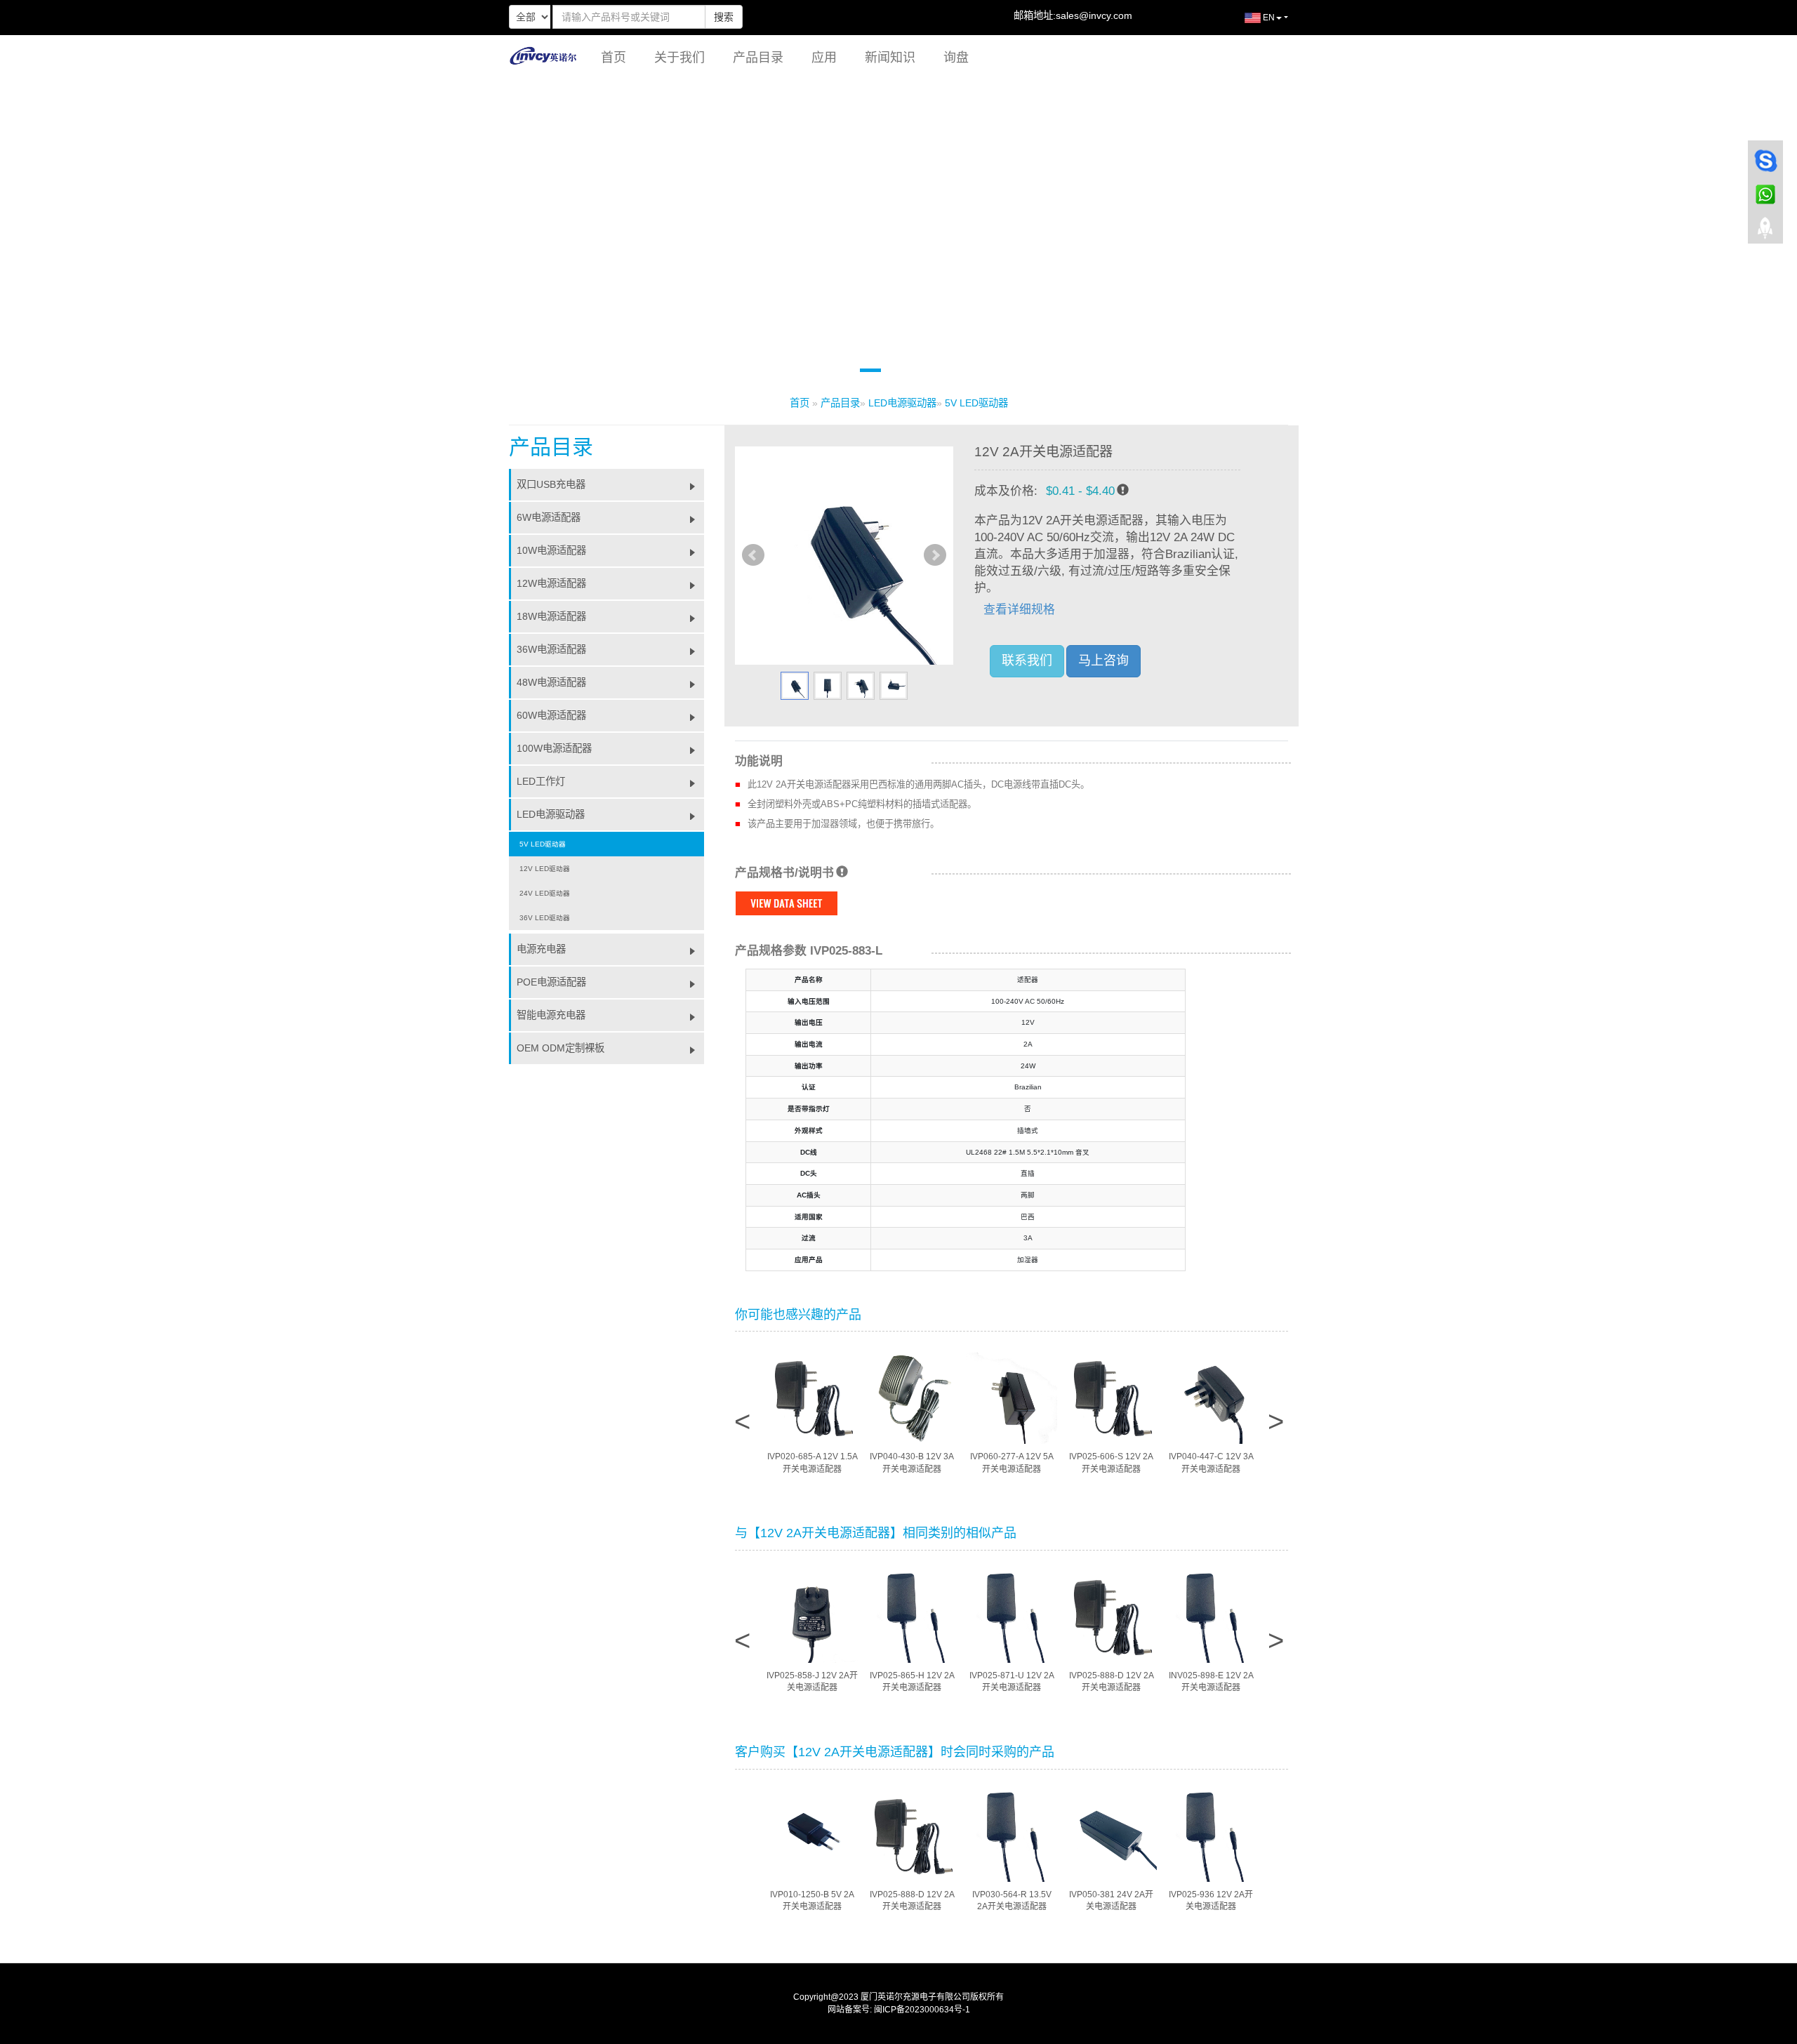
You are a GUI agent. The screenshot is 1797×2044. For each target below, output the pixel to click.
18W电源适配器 (551, 616)
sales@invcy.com (1094, 15)
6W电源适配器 (549, 517)
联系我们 (1027, 661)
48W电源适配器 (551, 682)
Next (935, 555)
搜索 (724, 17)
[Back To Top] (1765, 232)
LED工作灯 (541, 781)
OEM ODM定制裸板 (561, 1048)
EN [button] (1268, 18)
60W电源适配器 (551, 715)
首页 (614, 58)
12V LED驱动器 (545, 869)
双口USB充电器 (551, 484)
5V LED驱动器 (976, 403)
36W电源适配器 (551, 649)
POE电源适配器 (551, 982)
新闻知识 (890, 58)
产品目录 (758, 58)
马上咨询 (1103, 661)
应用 (824, 58)
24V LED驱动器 (545, 893)
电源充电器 (541, 949)
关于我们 (679, 58)
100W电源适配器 (554, 748)
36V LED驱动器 (545, 918)
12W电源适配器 (551, 583)
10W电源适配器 (551, 550)
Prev (753, 555)
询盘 (956, 58)
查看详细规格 (1019, 610)
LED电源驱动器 (902, 403)
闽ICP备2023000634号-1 (922, 2010)
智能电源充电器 (551, 1015)
